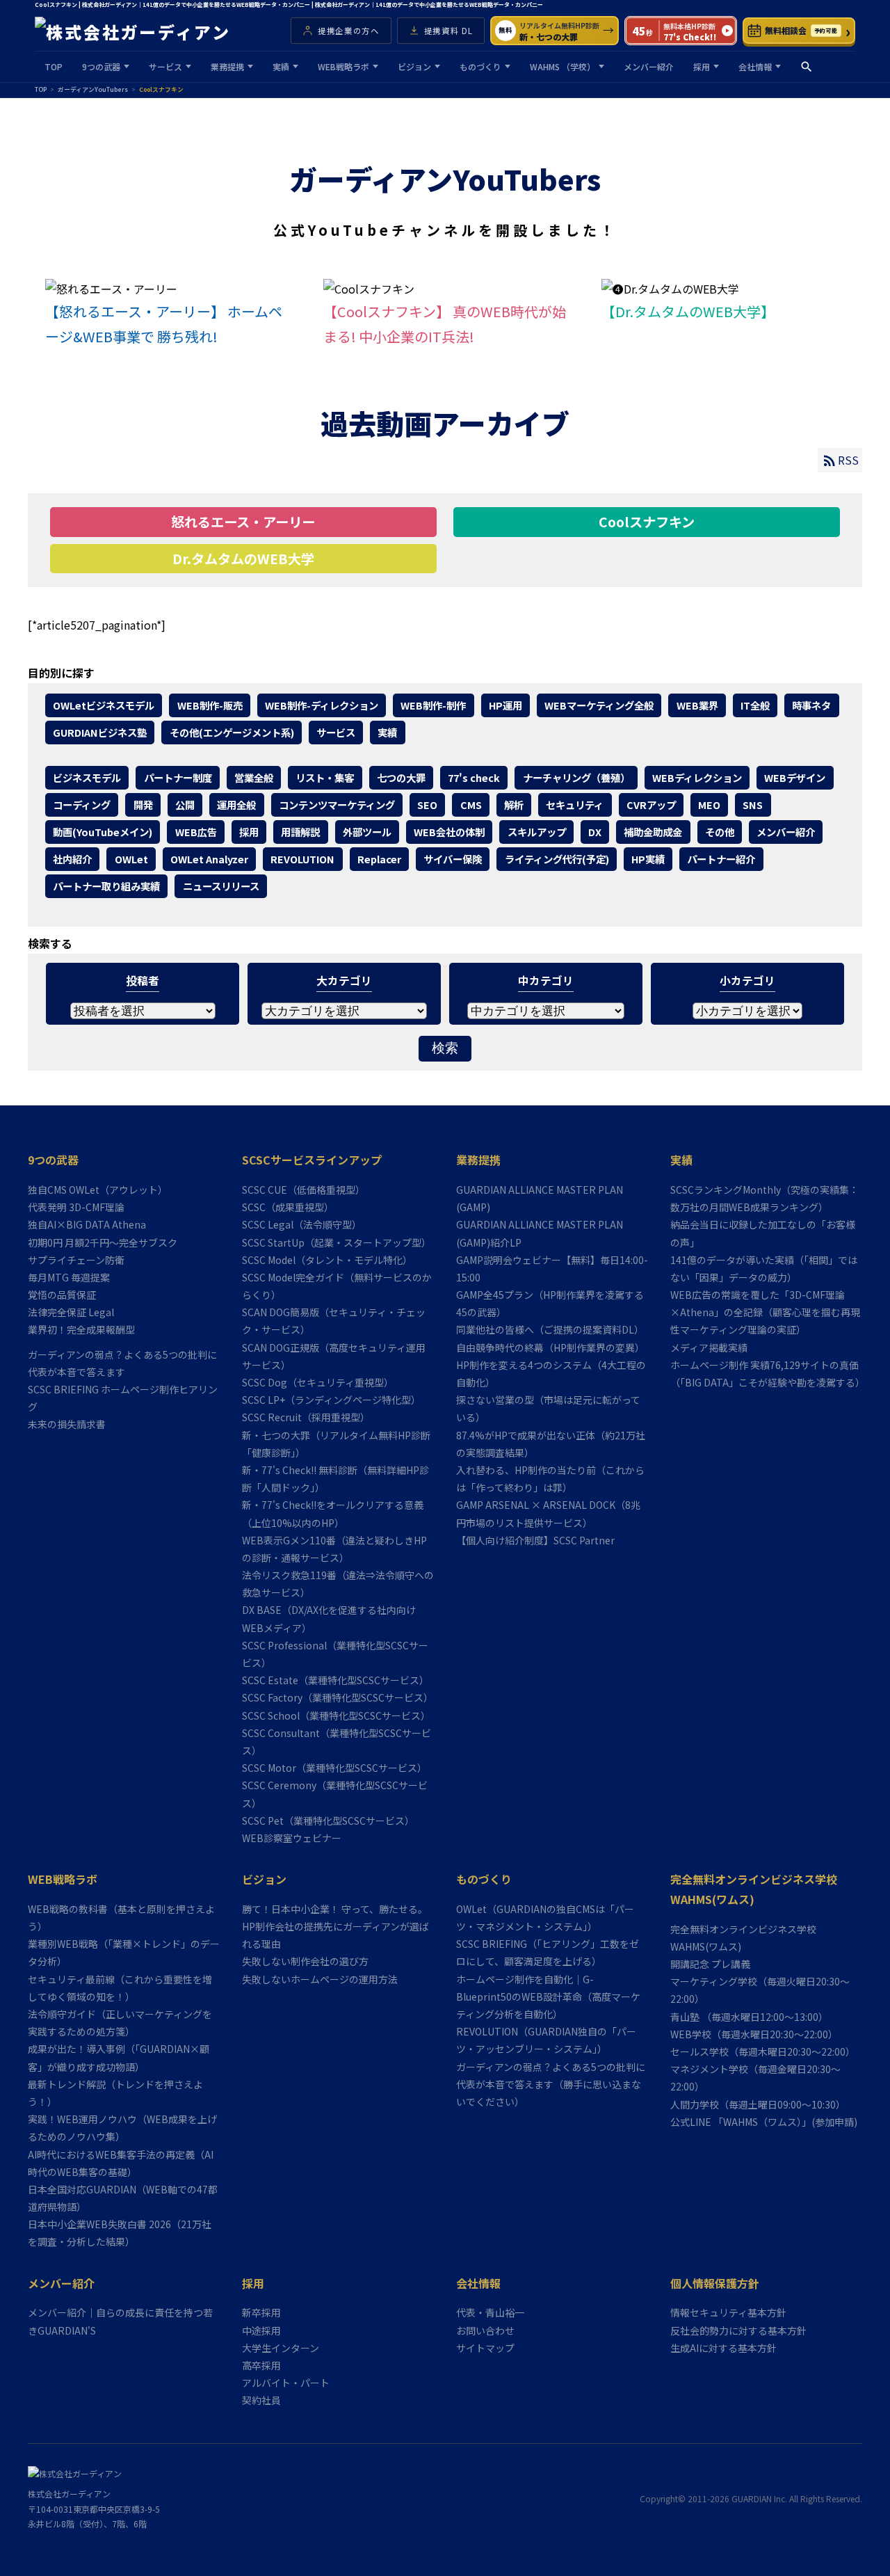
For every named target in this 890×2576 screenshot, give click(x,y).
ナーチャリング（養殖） (576, 777)
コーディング (82, 805)
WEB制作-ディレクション (322, 705)
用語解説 (300, 832)
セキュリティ (575, 805)
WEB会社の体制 (449, 832)
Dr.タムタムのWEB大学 (243, 559)
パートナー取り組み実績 (106, 886)
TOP (54, 66)
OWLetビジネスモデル (104, 705)
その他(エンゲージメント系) (232, 732)
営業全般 (254, 777)
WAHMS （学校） (563, 66)
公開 (185, 805)
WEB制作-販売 (210, 705)
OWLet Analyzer (209, 859)
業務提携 (227, 66)
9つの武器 (101, 66)
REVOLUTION (302, 859)
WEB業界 (697, 705)
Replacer (379, 859)
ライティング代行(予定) (557, 859)
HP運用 (505, 705)
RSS (848, 460)
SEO (427, 805)
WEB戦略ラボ (343, 66)
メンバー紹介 (649, 66)
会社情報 (755, 66)
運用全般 (236, 805)
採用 (702, 66)
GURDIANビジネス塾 (100, 732)
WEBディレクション (697, 777)
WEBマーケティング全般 (599, 705)
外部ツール (367, 832)
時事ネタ (811, 705)
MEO (709, 805)
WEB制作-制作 (433, 705)
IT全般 (755, 705)
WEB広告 (196, 832)
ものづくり (480, 66)
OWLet (131, 859)
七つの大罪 (401, 777)
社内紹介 (72, 859)
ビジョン (414, 66)
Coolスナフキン (647, 522)
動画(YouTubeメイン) (103, 832)
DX (595, 832)
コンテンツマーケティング (337, 805)
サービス (165, 66)
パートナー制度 (178, 777)
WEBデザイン (795, 777)
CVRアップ (651, 805)
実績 (281, 66)
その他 (720, 832)
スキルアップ (537, 832)
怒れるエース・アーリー (243, 522)
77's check (474, 777)
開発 (143, 805)
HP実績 (648, 859)
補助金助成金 (653, 832)
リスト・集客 (325, 777)
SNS (753, 805)
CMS (471, 805)
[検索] (807, 67)
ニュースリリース (221, 886)
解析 (514, 805)
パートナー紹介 (721, 859)
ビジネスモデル (87, 777)
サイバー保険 (453, 859)
